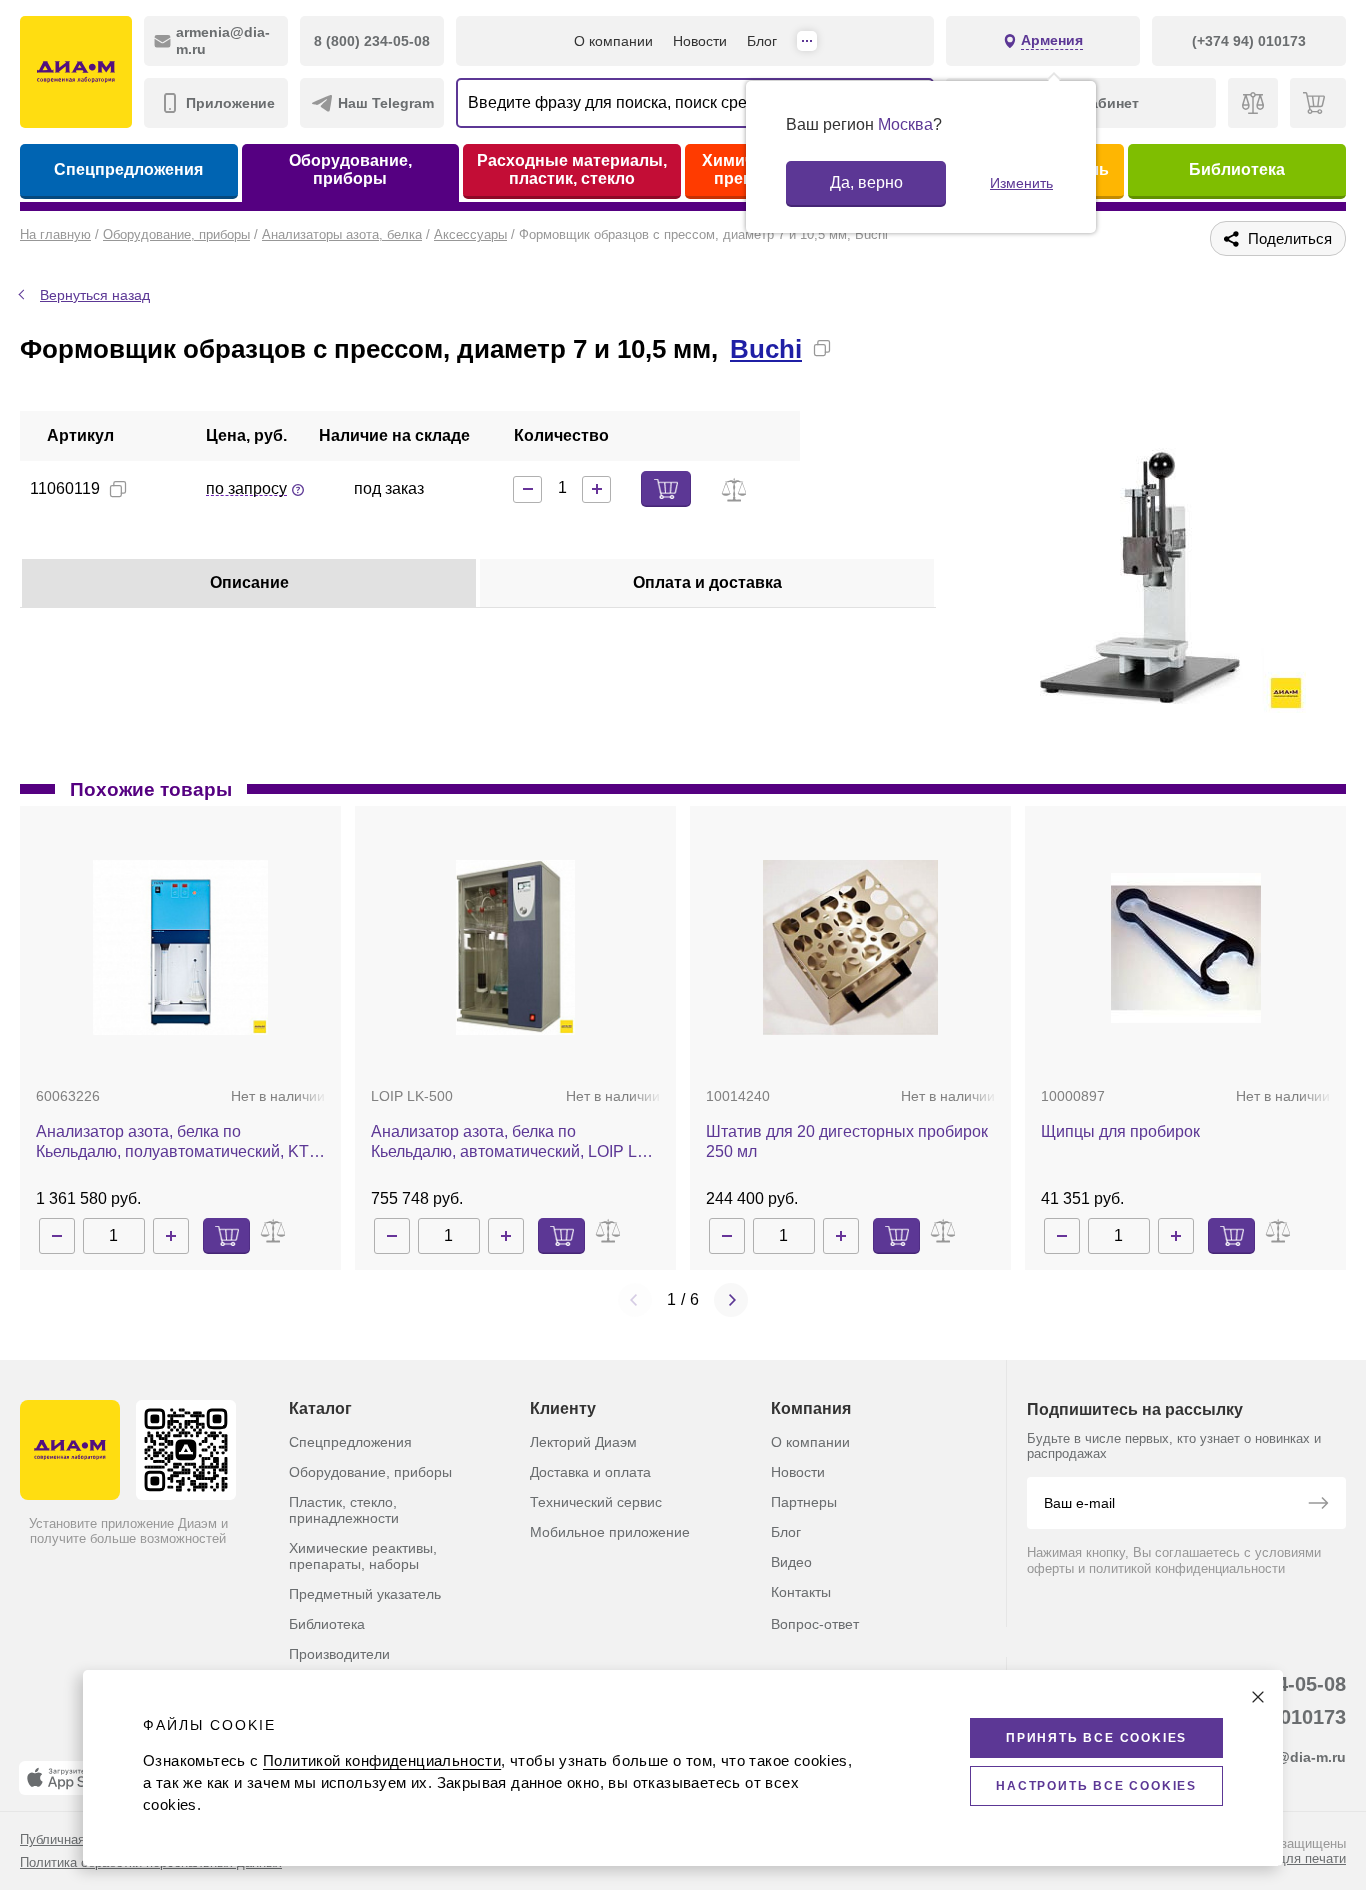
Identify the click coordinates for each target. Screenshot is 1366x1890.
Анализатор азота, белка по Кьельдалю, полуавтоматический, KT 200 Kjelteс (172, 1142)
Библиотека (1237, 169)
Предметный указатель (365, 1594)
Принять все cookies (1096, 1738)
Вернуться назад (95, 295)
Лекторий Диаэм (583, 1442)
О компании (613, 41)
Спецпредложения (128, 169)
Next (731, 1300)
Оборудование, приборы (350, 169)
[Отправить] (1318, 1505)
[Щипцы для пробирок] (1186, 948)
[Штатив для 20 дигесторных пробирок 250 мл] (850, 947)
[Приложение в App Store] (69, 1778)
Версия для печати (1288, 1858)
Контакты (801, 1592)
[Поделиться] (854, 348)
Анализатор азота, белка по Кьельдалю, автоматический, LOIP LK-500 (512, 1142)
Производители (339, 1654)
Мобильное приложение (610, 1532)
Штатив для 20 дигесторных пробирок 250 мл (847, 1141)
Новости (700, 41)
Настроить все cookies (1096, 1786)
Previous (635, 1300)
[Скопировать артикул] (118, 489)
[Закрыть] (1258, 1697)
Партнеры (804, 1502)
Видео (791, 1562)
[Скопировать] (822, 348)
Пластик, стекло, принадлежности (344, 1510)
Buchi (766, 349)
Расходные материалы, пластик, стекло (572, 169)
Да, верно (866, 182)
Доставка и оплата (590, 1472)
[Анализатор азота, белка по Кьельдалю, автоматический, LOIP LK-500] (516, 947)
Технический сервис (596, 1502)
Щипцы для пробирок (1120, 1131)
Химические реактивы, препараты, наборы (363, 1556)
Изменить (1021, 183)
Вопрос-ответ (815, 1624)
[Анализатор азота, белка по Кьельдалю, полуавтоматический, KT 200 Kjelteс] (180, 947)
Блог (762, 41)
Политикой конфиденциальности (382, 1760)
